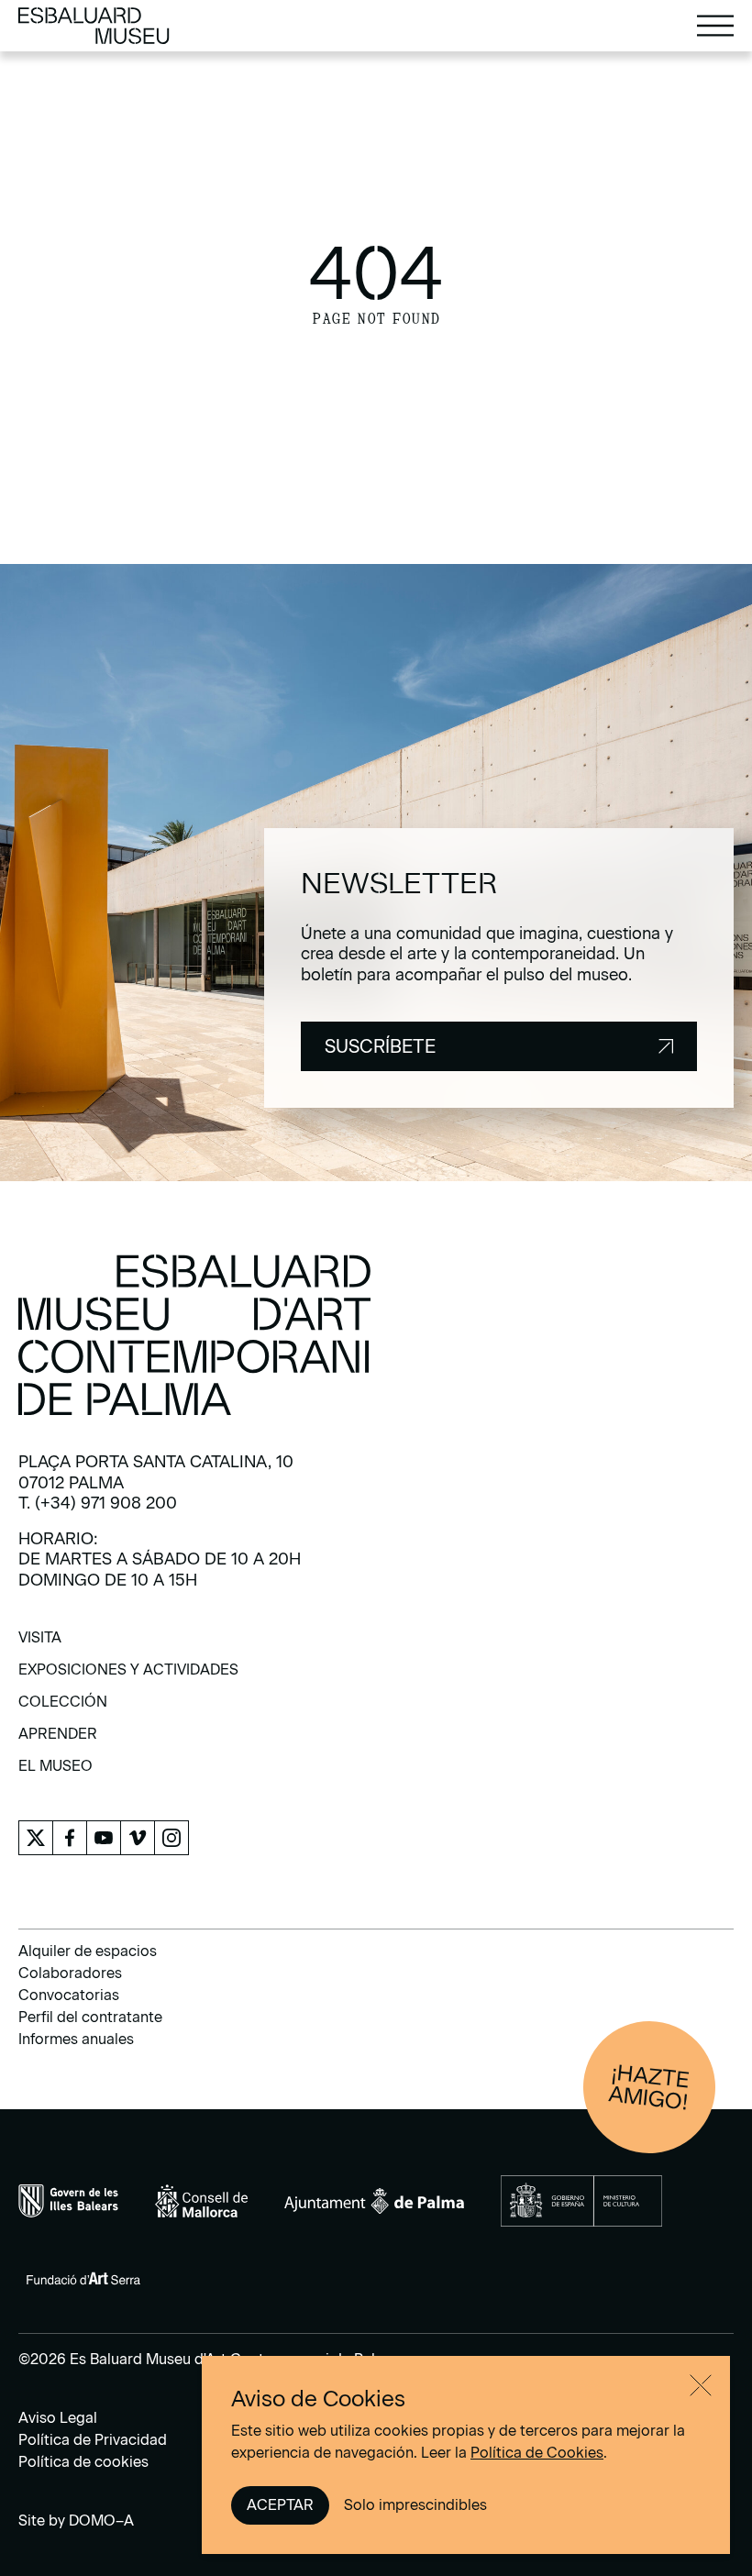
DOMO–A (101, 2521)
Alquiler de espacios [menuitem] (88, 1951)
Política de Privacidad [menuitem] (93, 2440)
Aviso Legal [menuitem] (58, 2418)
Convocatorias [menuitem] (69, 1995)
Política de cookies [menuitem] (83, 2462)
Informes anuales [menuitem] (76, 2039)
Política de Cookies (537, 2453)
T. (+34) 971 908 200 (98, 1503)
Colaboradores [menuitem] (70, 1973)
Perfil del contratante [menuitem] (90, 2017)
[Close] (701, 2385)
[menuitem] (40, 1644)
